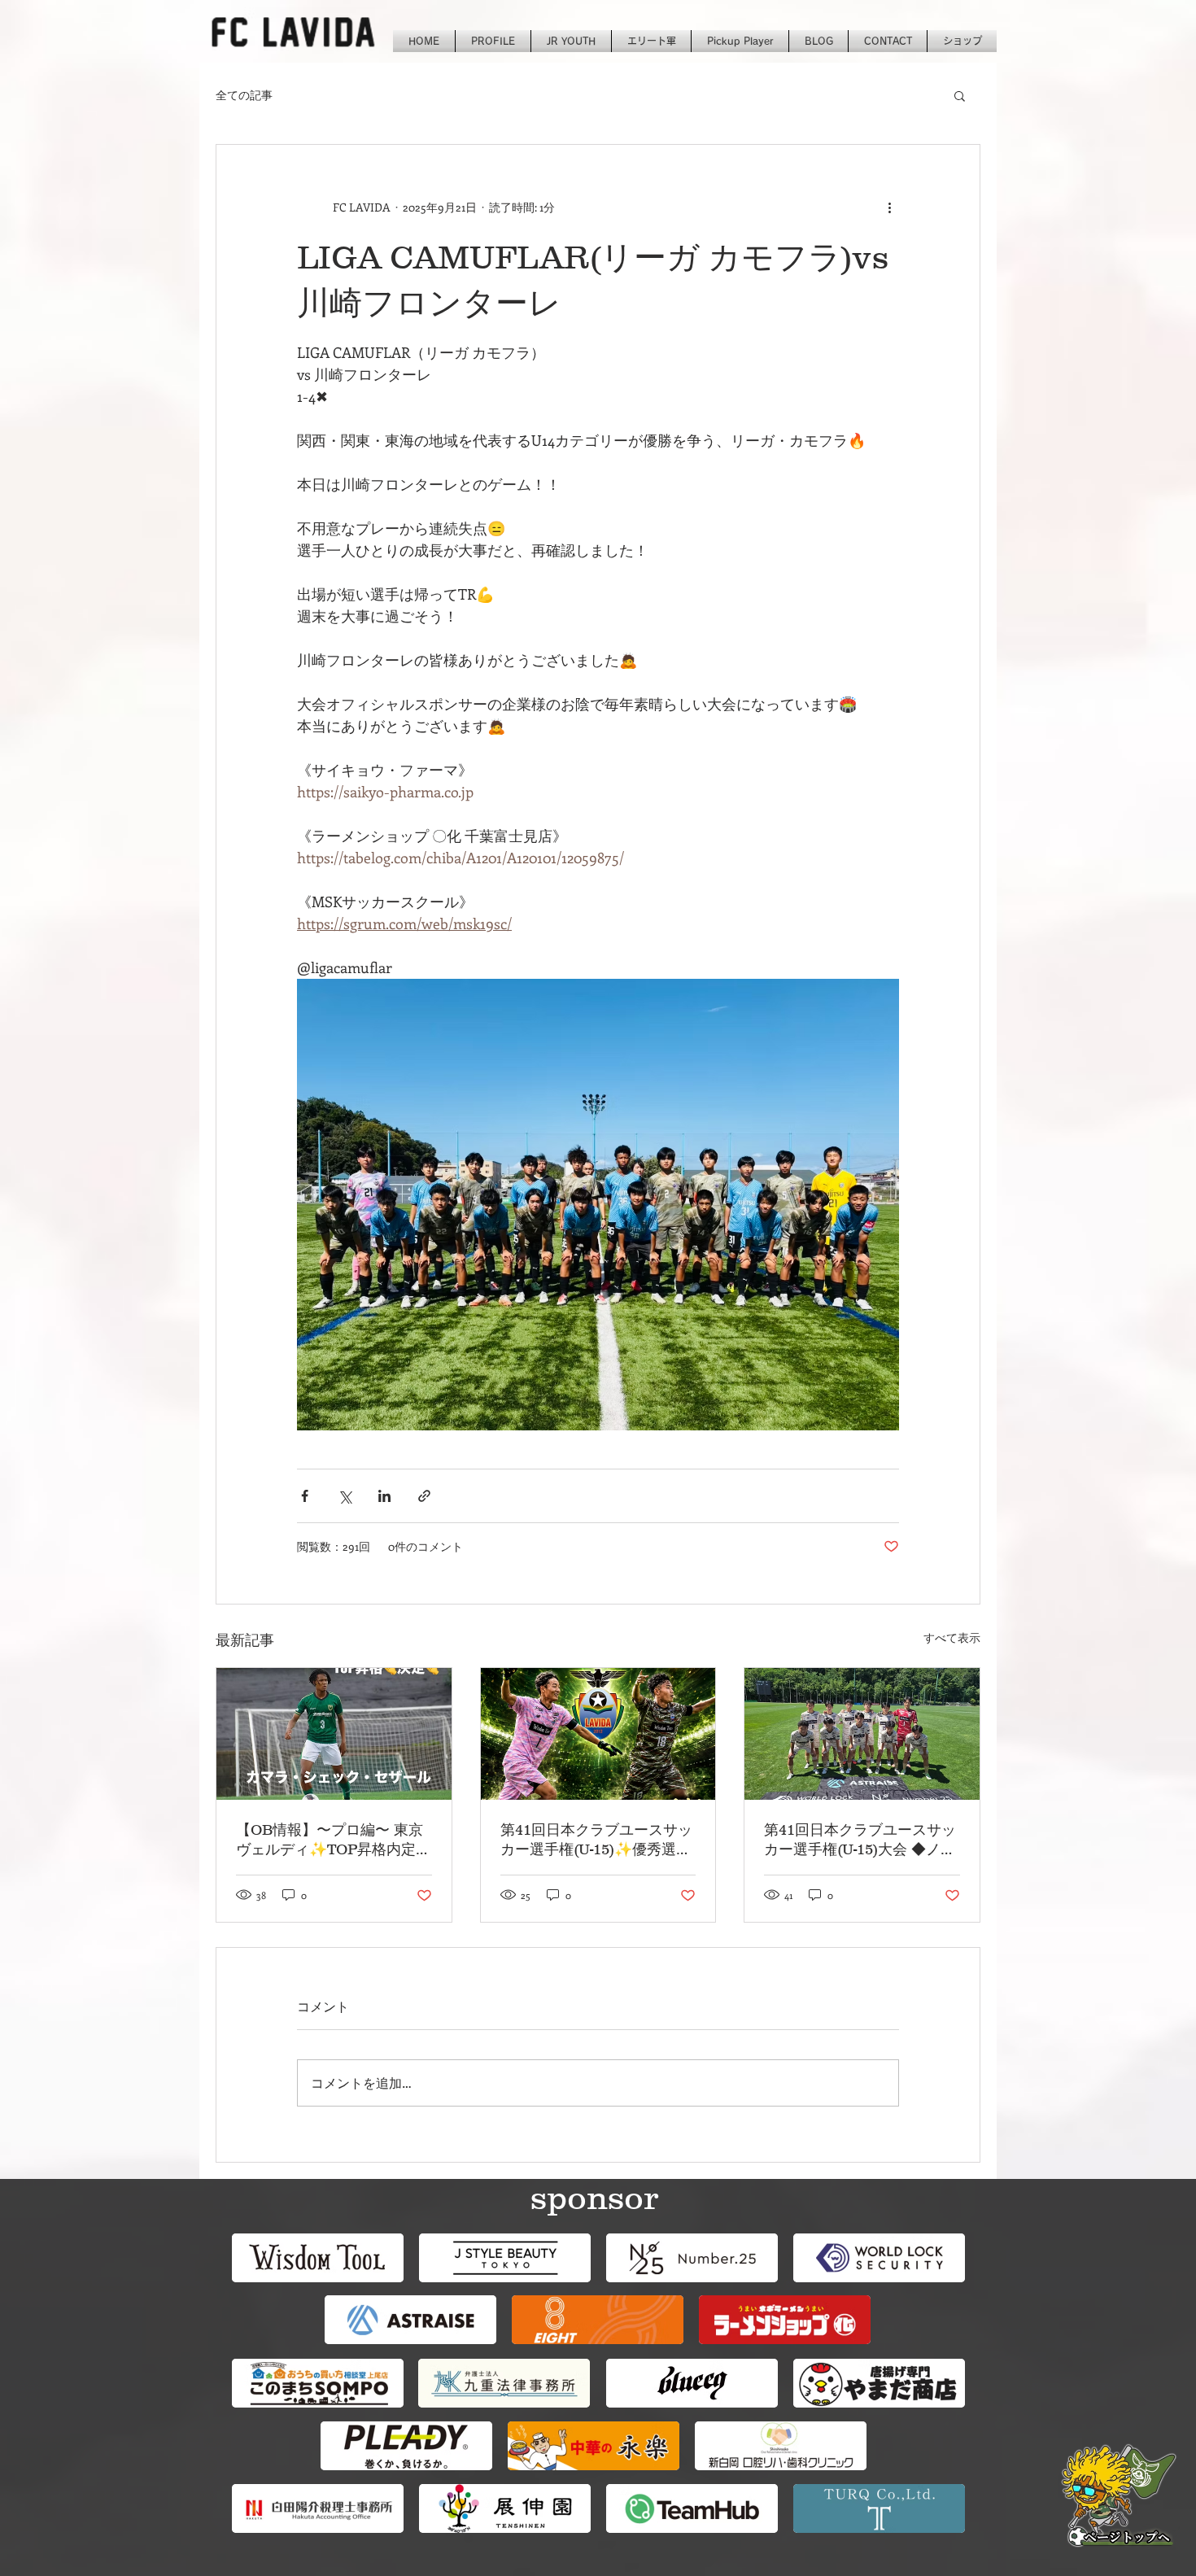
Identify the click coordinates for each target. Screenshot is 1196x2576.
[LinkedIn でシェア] (384, 1496)
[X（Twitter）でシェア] (345, 1496)
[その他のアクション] (889, 207)
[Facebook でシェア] (305, 1496)
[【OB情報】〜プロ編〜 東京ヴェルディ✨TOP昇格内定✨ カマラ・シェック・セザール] (334, 1734)
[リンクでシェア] (424, 1496)
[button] (960, 95)
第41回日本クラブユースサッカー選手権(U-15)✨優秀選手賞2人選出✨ (596, 1840)
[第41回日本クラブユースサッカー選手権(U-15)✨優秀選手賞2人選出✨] (598, 1734)
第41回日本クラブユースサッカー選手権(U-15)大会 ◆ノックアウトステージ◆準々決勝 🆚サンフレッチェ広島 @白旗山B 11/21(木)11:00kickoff (861, 1840)
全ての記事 (244, 95)
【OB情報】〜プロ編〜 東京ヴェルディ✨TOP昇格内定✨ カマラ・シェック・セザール (330, 1840)
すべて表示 (952, 1637)
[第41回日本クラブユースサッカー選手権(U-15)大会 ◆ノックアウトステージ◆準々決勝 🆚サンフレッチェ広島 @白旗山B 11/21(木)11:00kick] (862, 1734)
